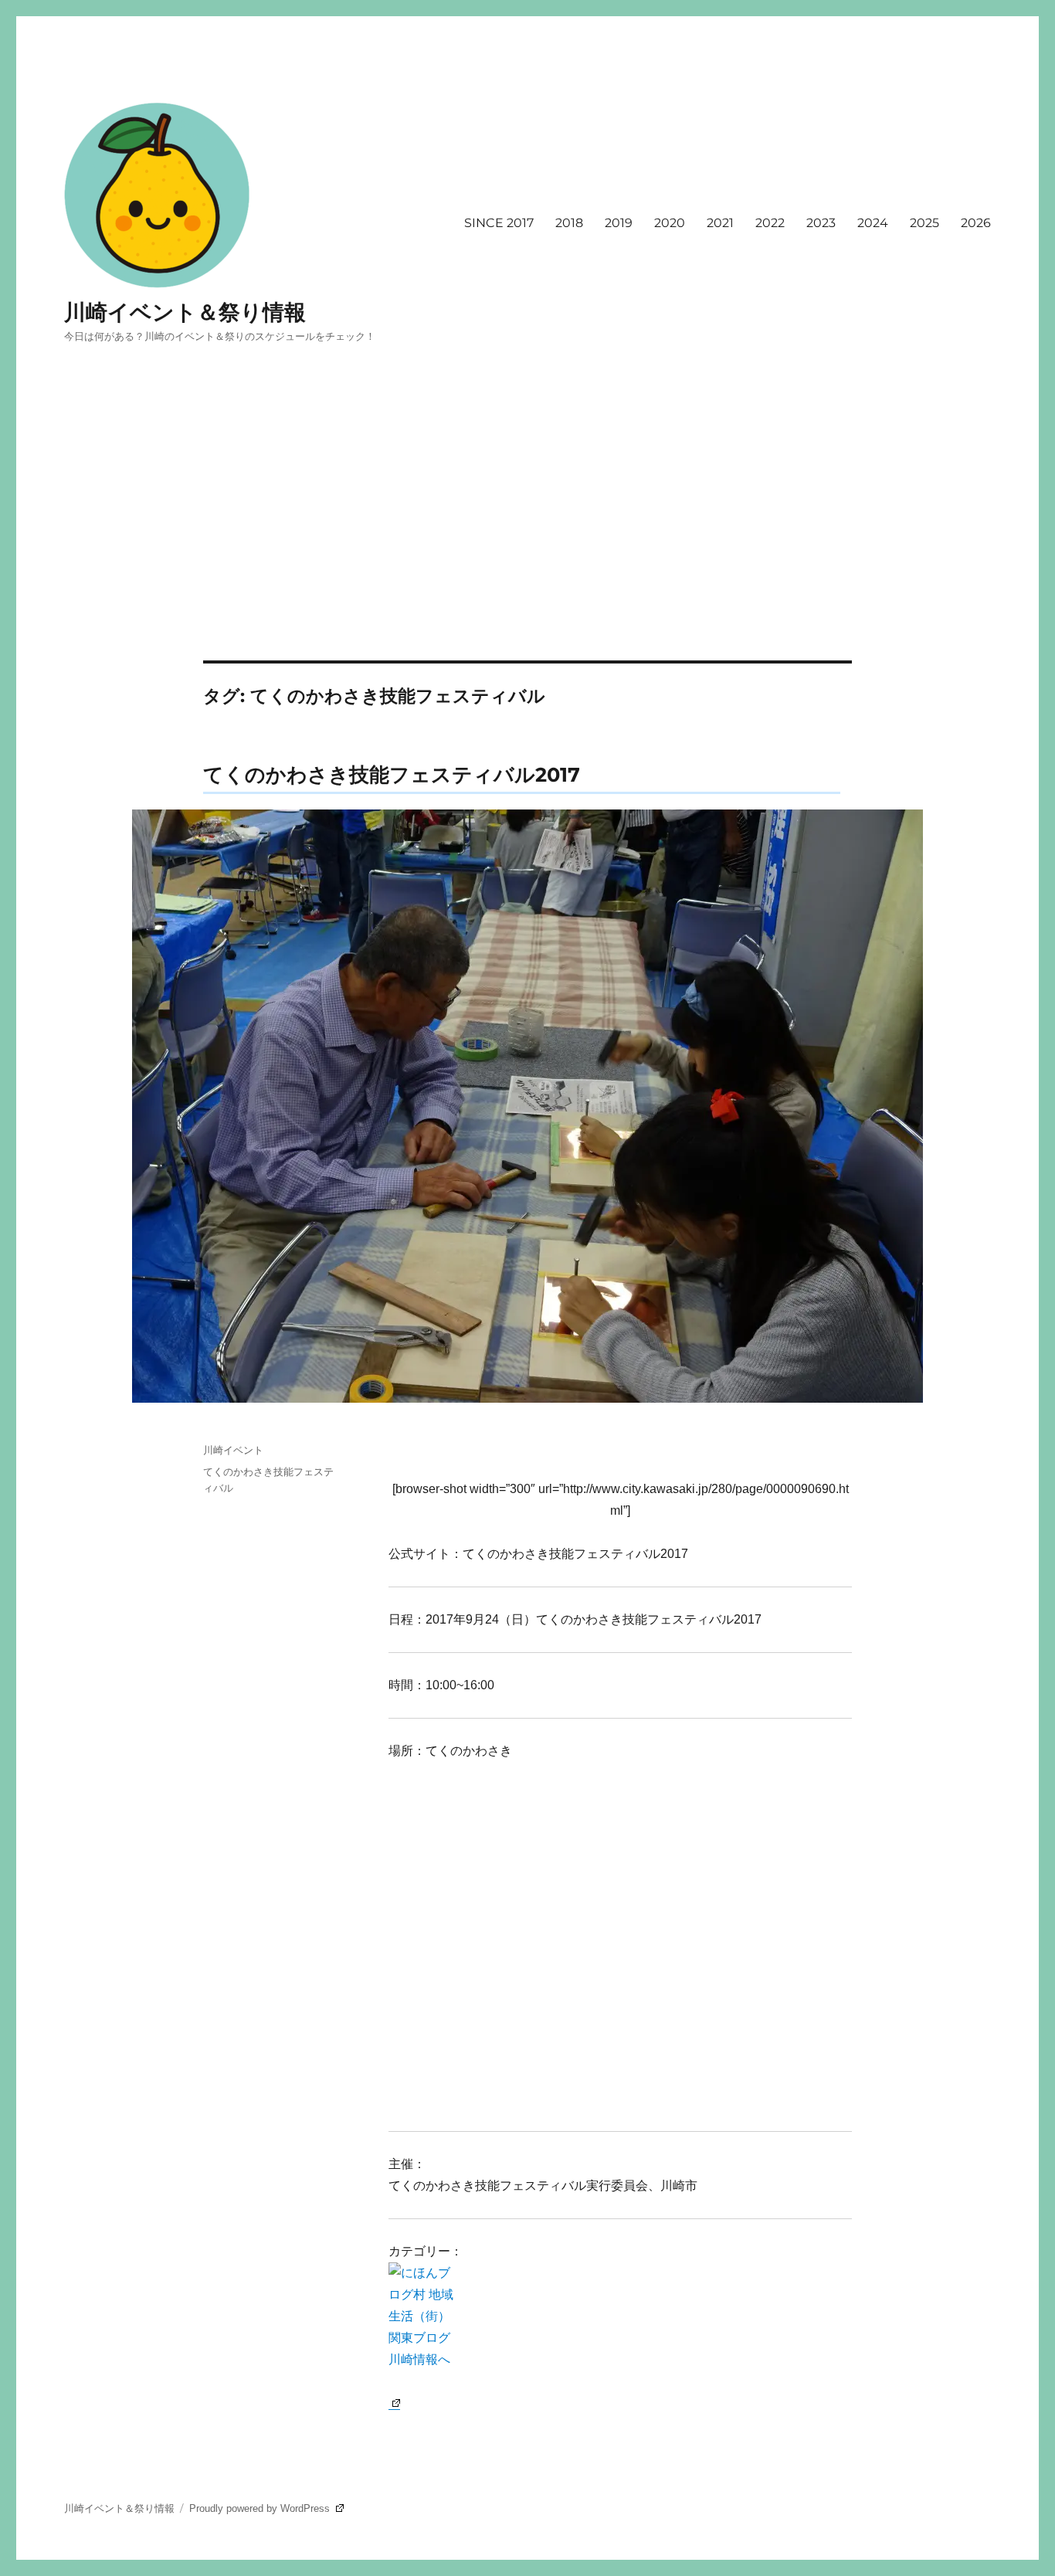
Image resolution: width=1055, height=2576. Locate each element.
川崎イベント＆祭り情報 (185, 312)
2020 (670, 223)
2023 (821, 223)
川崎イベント (233, 1450)
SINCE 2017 (499, 223)
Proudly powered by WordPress (261, 2508)
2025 (924, 223)
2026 (976, 223)
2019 (619, 223)
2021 (720, 223)
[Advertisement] (527, 546)
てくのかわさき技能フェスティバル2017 (392, 774)
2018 (569, 223)
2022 (770, 223)
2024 (873, 223)
